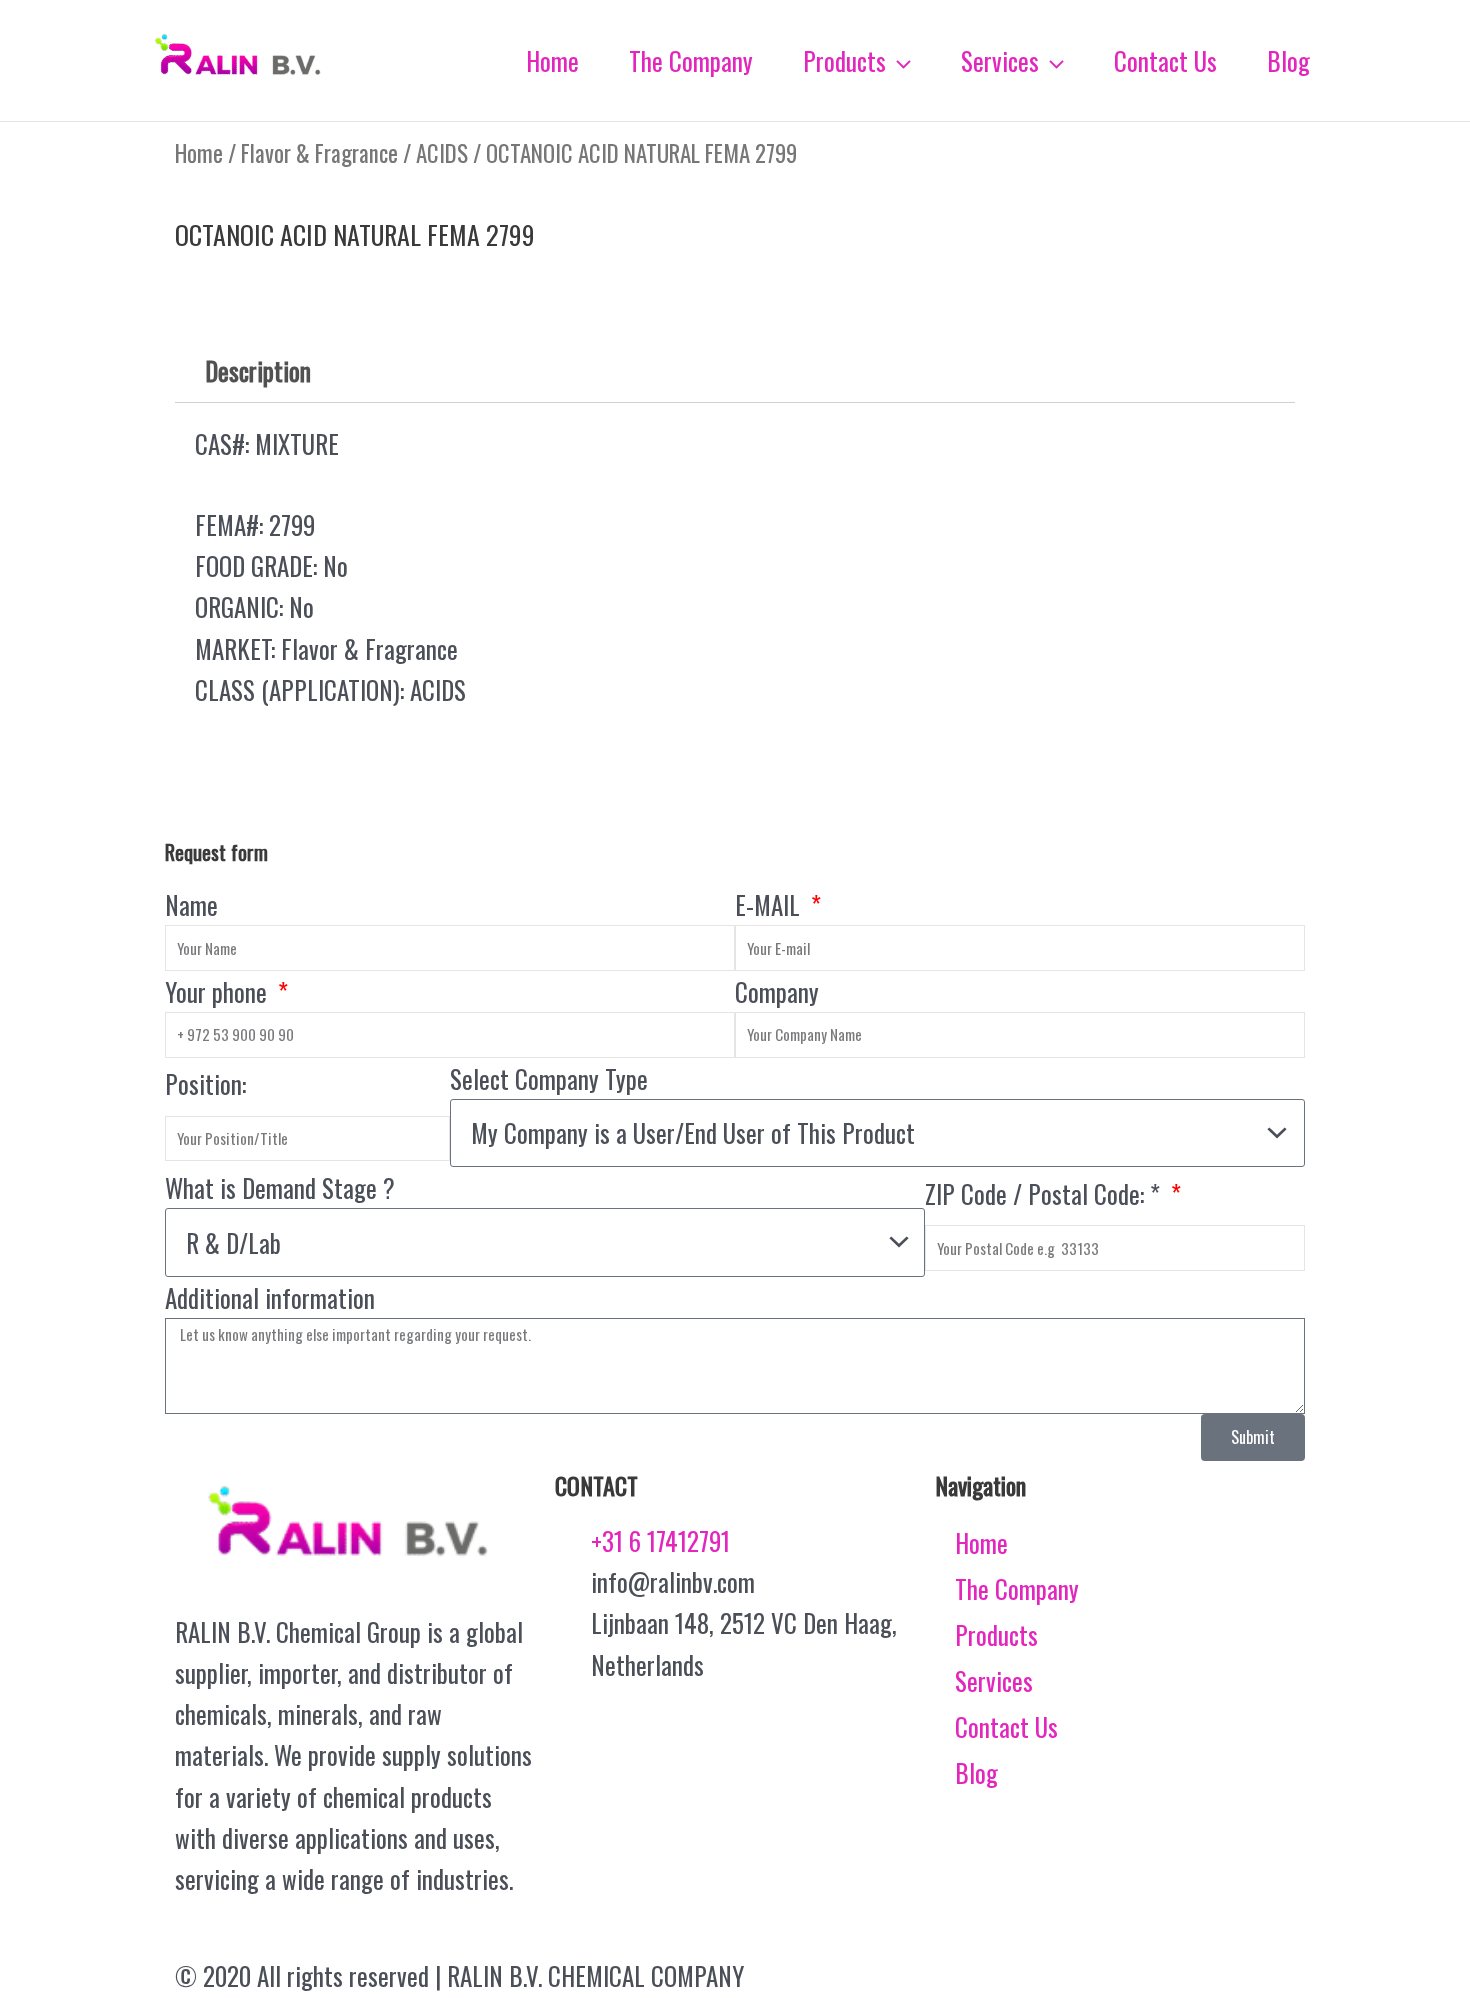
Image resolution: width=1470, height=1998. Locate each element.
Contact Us (1006, 1726)
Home (199, 153)
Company (777, 991)
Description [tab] (258, 370)
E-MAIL (770, 904)
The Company (1017, 1588)
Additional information (270, 1297)
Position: (205, 1083)
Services (994, 1680)
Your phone (219, 991)
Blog (976, 1772)
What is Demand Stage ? (280, 1187)
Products (996, 1634)
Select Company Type (549, 1078)
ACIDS (442, 153)
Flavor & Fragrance (319, 153)
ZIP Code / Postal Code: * (1045, 1193)
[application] (898, 61)
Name (191, 904)
